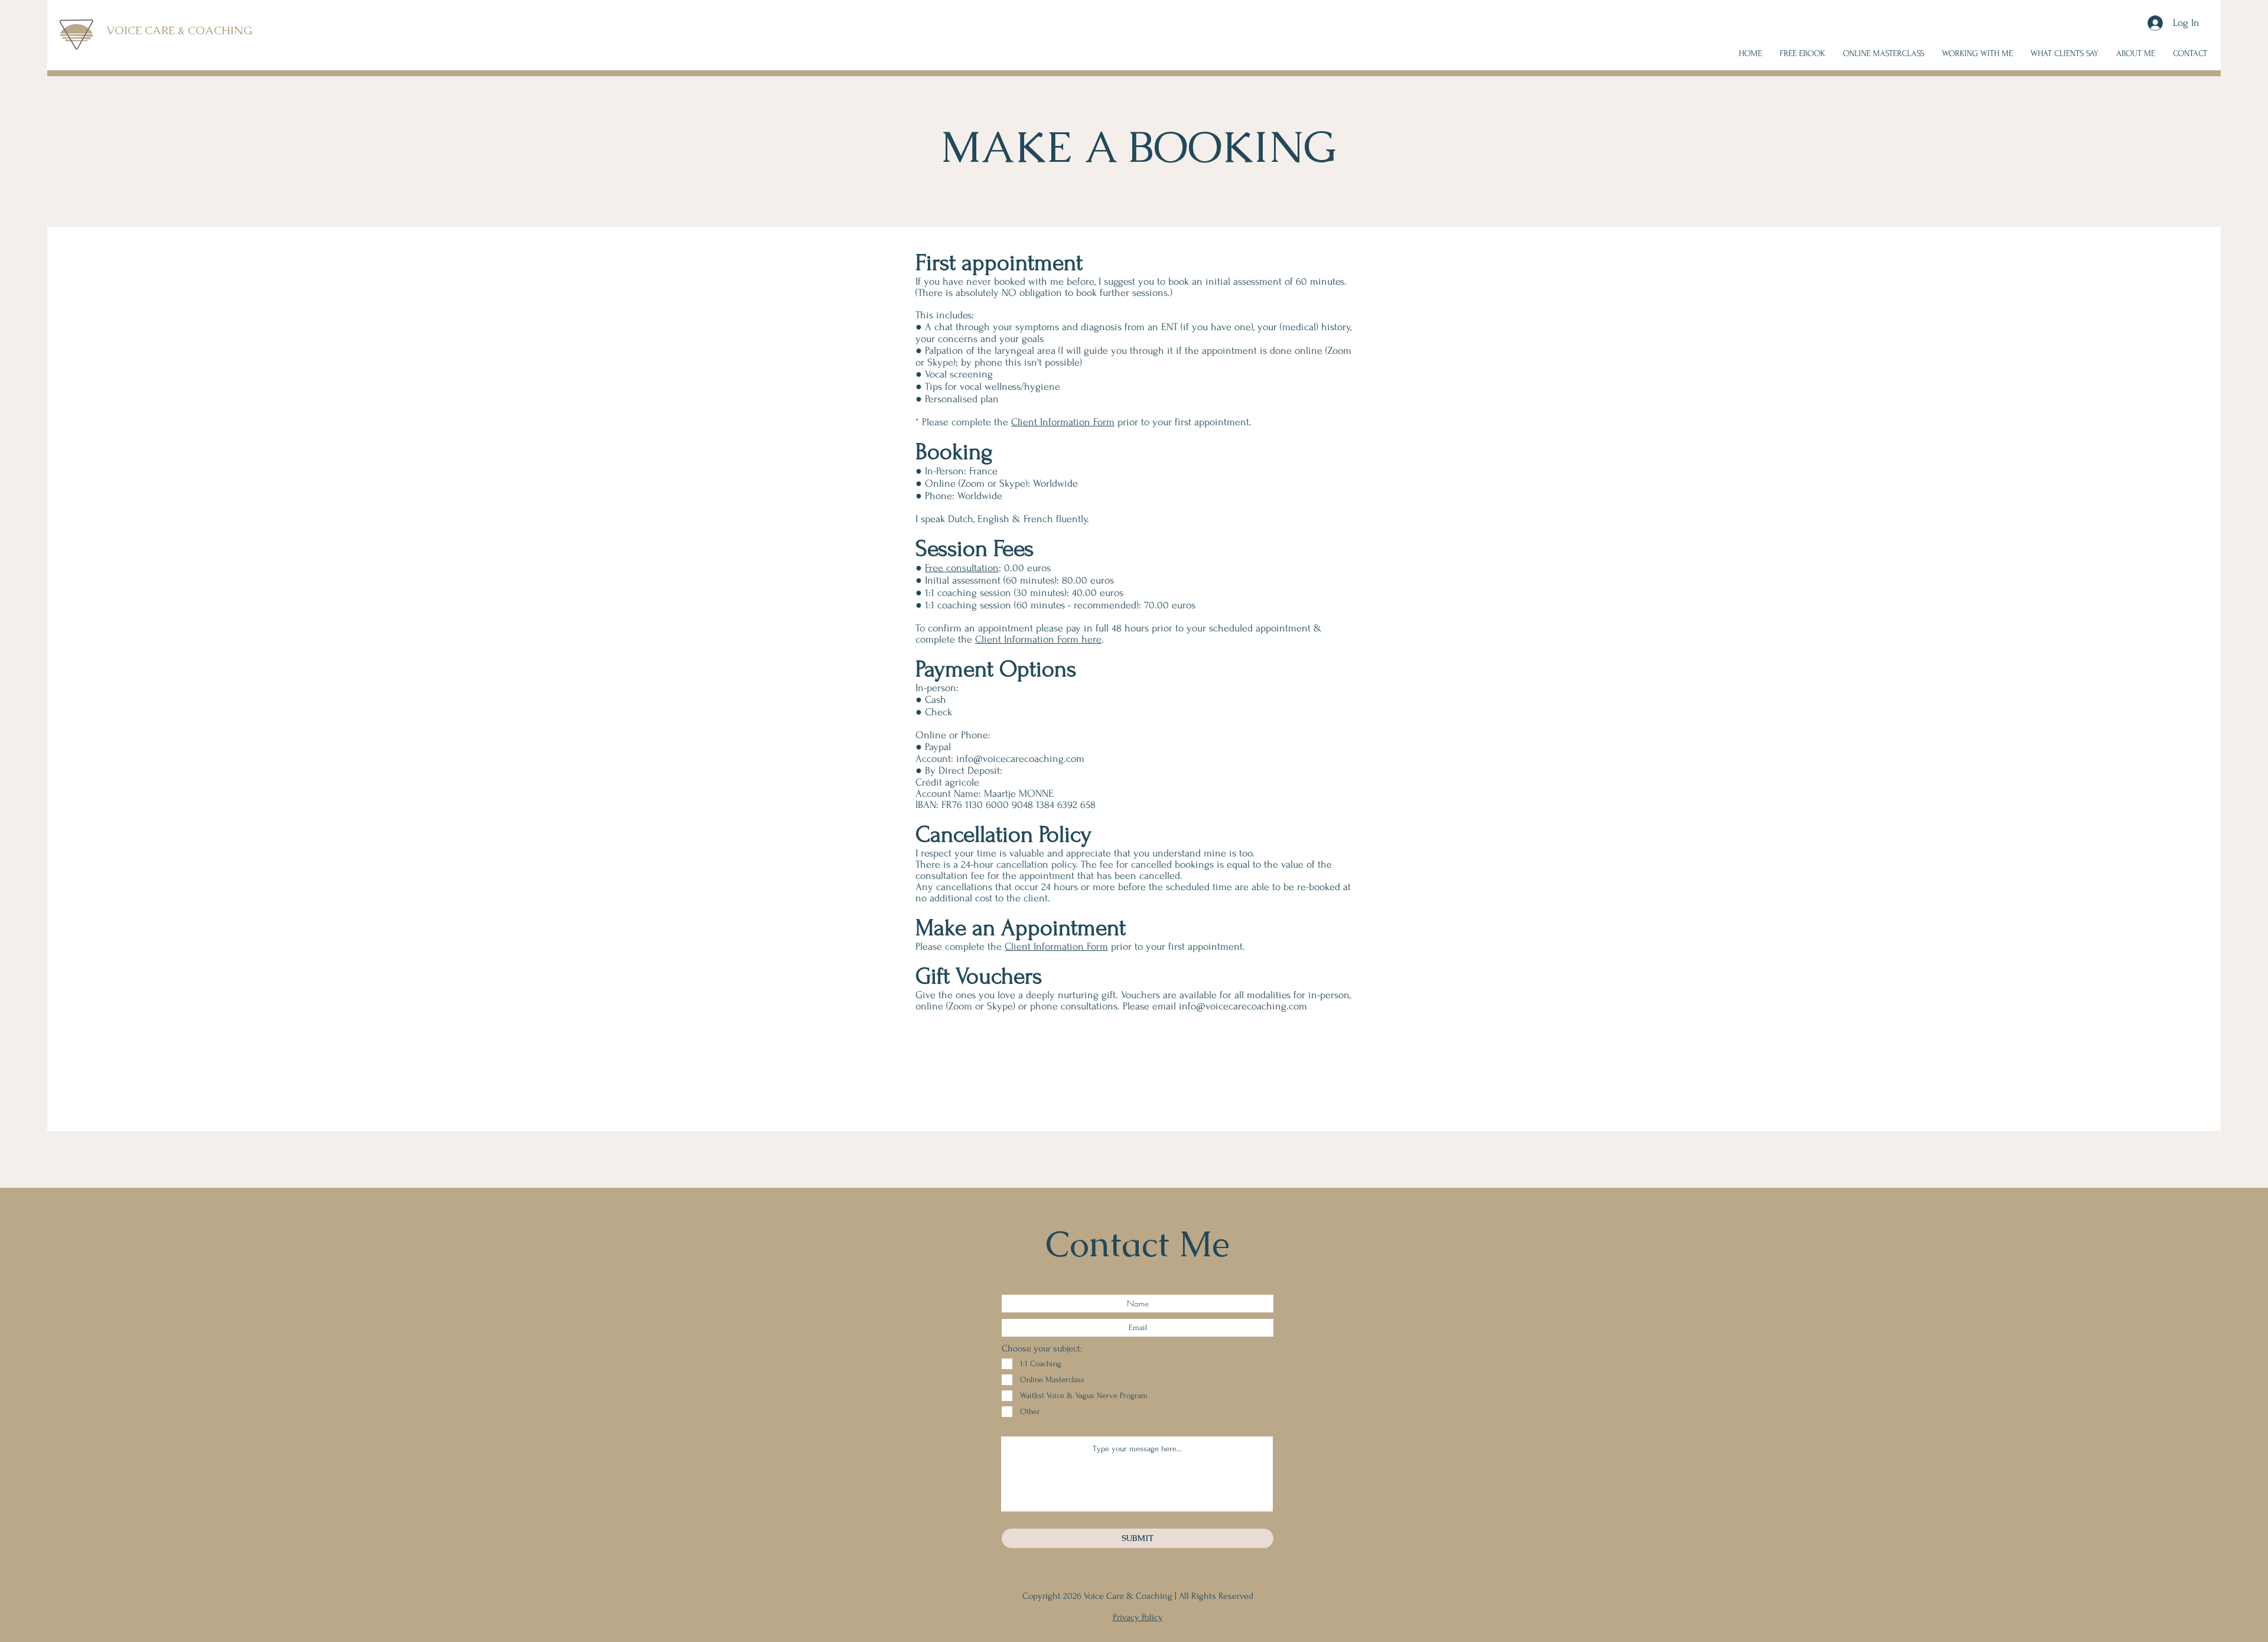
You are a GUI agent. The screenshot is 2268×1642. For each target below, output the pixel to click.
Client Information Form (1063, 422)
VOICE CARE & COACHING (179, 30)
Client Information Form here (1038, 639)
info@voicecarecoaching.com (1020, 759)
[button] (1977, 54)
